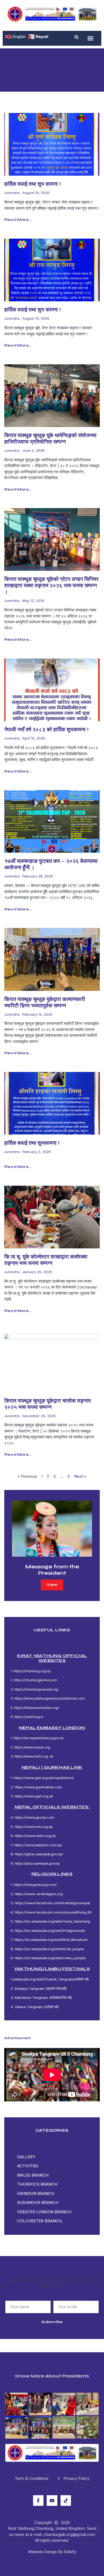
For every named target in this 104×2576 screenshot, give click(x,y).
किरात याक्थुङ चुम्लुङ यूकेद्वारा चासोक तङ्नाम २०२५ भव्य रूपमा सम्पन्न (47, 1404)
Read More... (18, 220)
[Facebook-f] (38, 2501)
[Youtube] (52, 2501)
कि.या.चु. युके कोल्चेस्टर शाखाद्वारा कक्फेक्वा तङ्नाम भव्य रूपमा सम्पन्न (46, 1260)
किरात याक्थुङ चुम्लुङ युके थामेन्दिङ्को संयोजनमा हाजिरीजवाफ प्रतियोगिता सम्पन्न (50, 439)
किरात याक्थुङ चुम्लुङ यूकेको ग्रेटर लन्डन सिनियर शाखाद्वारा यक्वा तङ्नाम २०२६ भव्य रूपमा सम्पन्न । (51, 586)
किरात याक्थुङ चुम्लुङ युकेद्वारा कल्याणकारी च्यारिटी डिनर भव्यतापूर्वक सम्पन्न (45, 1002)
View (52, 1585)
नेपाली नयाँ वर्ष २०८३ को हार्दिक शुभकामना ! (46, 730)
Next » (80, 1476)
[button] (77, 37)
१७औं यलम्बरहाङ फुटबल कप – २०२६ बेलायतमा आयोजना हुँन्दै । (51, 864)
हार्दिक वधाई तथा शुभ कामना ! (33, 184)
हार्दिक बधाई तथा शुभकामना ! (32, 1143)
